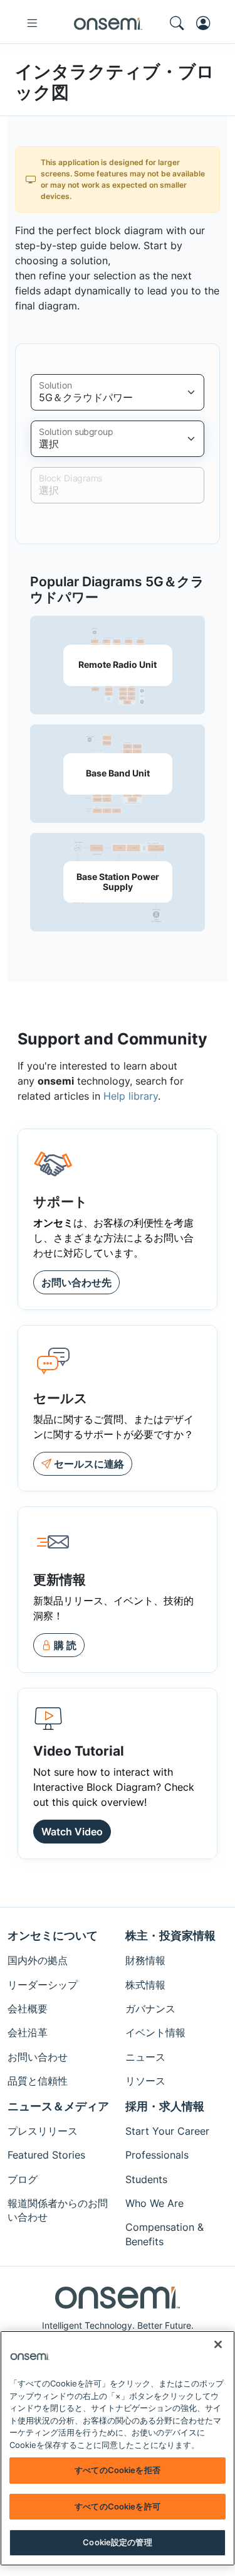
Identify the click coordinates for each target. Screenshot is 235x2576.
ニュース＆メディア (58, 2106)
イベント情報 (155, 2032)
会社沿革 (28, 2032)
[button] (59, 1645)
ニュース (145, 2057)
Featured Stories (46, 2155)
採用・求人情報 (165, 2106)
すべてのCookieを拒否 (118, 2470)
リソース (145, 2081)
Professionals (157, 2155)
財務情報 (145, 1960)
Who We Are (154, 2203)
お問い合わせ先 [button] (76, 1282)
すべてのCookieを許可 (118, 2506)
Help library (131, 1096)
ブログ (23, 2179)
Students (146, 2179)
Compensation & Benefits (164, 2234)
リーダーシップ (43, 1985)
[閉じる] (218, 2344)
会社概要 (28, 2009)
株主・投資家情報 (170, 1935)
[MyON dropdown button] (207, 23)
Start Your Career (167, 2131)
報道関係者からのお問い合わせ (58, 2210)
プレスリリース (43, 2131)
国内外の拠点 (38, 1960)
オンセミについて (53, 1935)
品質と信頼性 (38, 2081)
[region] (118, 2448)
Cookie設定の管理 (117, 2542)
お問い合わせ (38, 2057)
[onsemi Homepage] (108, 23)
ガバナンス (150, 2009)
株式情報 (145, 1985)
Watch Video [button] (72, 1832)
